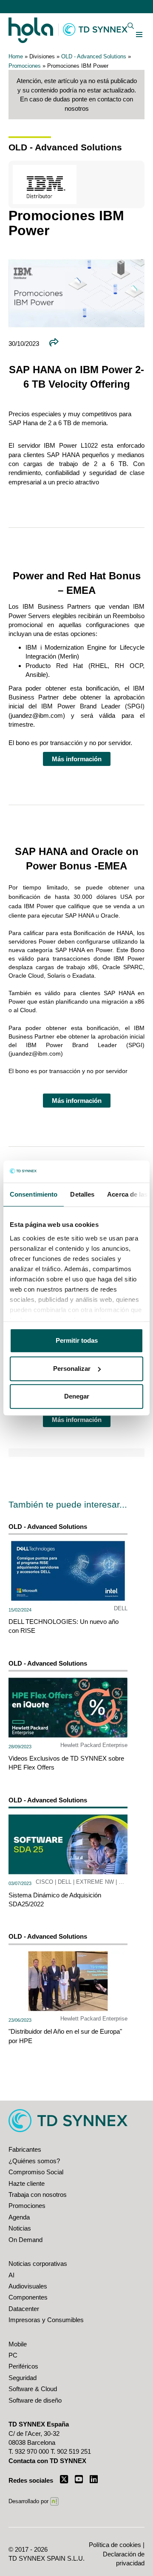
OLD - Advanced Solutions (94, 56)
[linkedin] (94, 2479)
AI (11, 2275)
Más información (77, 759)
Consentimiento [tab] (34, 1194)
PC (13, 2355)
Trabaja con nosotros (38, 2195)
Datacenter (24, 2309)
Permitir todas (77, 1340)
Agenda (19, 2217)
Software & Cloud (33, 2389)
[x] (64, 2479)
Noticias (20, 2228)
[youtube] (79, 2479)
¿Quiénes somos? (34, 2161)
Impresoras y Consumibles (46, 2320)
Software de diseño (35, 2400)
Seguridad (23, 2378)
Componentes (28, 2297)
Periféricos (23, 2366)
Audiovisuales (28, 2286)
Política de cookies (115, 2545)
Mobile (18, 2344)
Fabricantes (25, 2149)
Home (16, 56)
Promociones (25, 66)
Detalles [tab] (82, 1194)
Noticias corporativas (38, 2264)
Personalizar (72, 1369)
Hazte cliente (27, 2183)
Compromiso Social (36, 2172)
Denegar (77, 1396)
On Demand (25, 2240)
